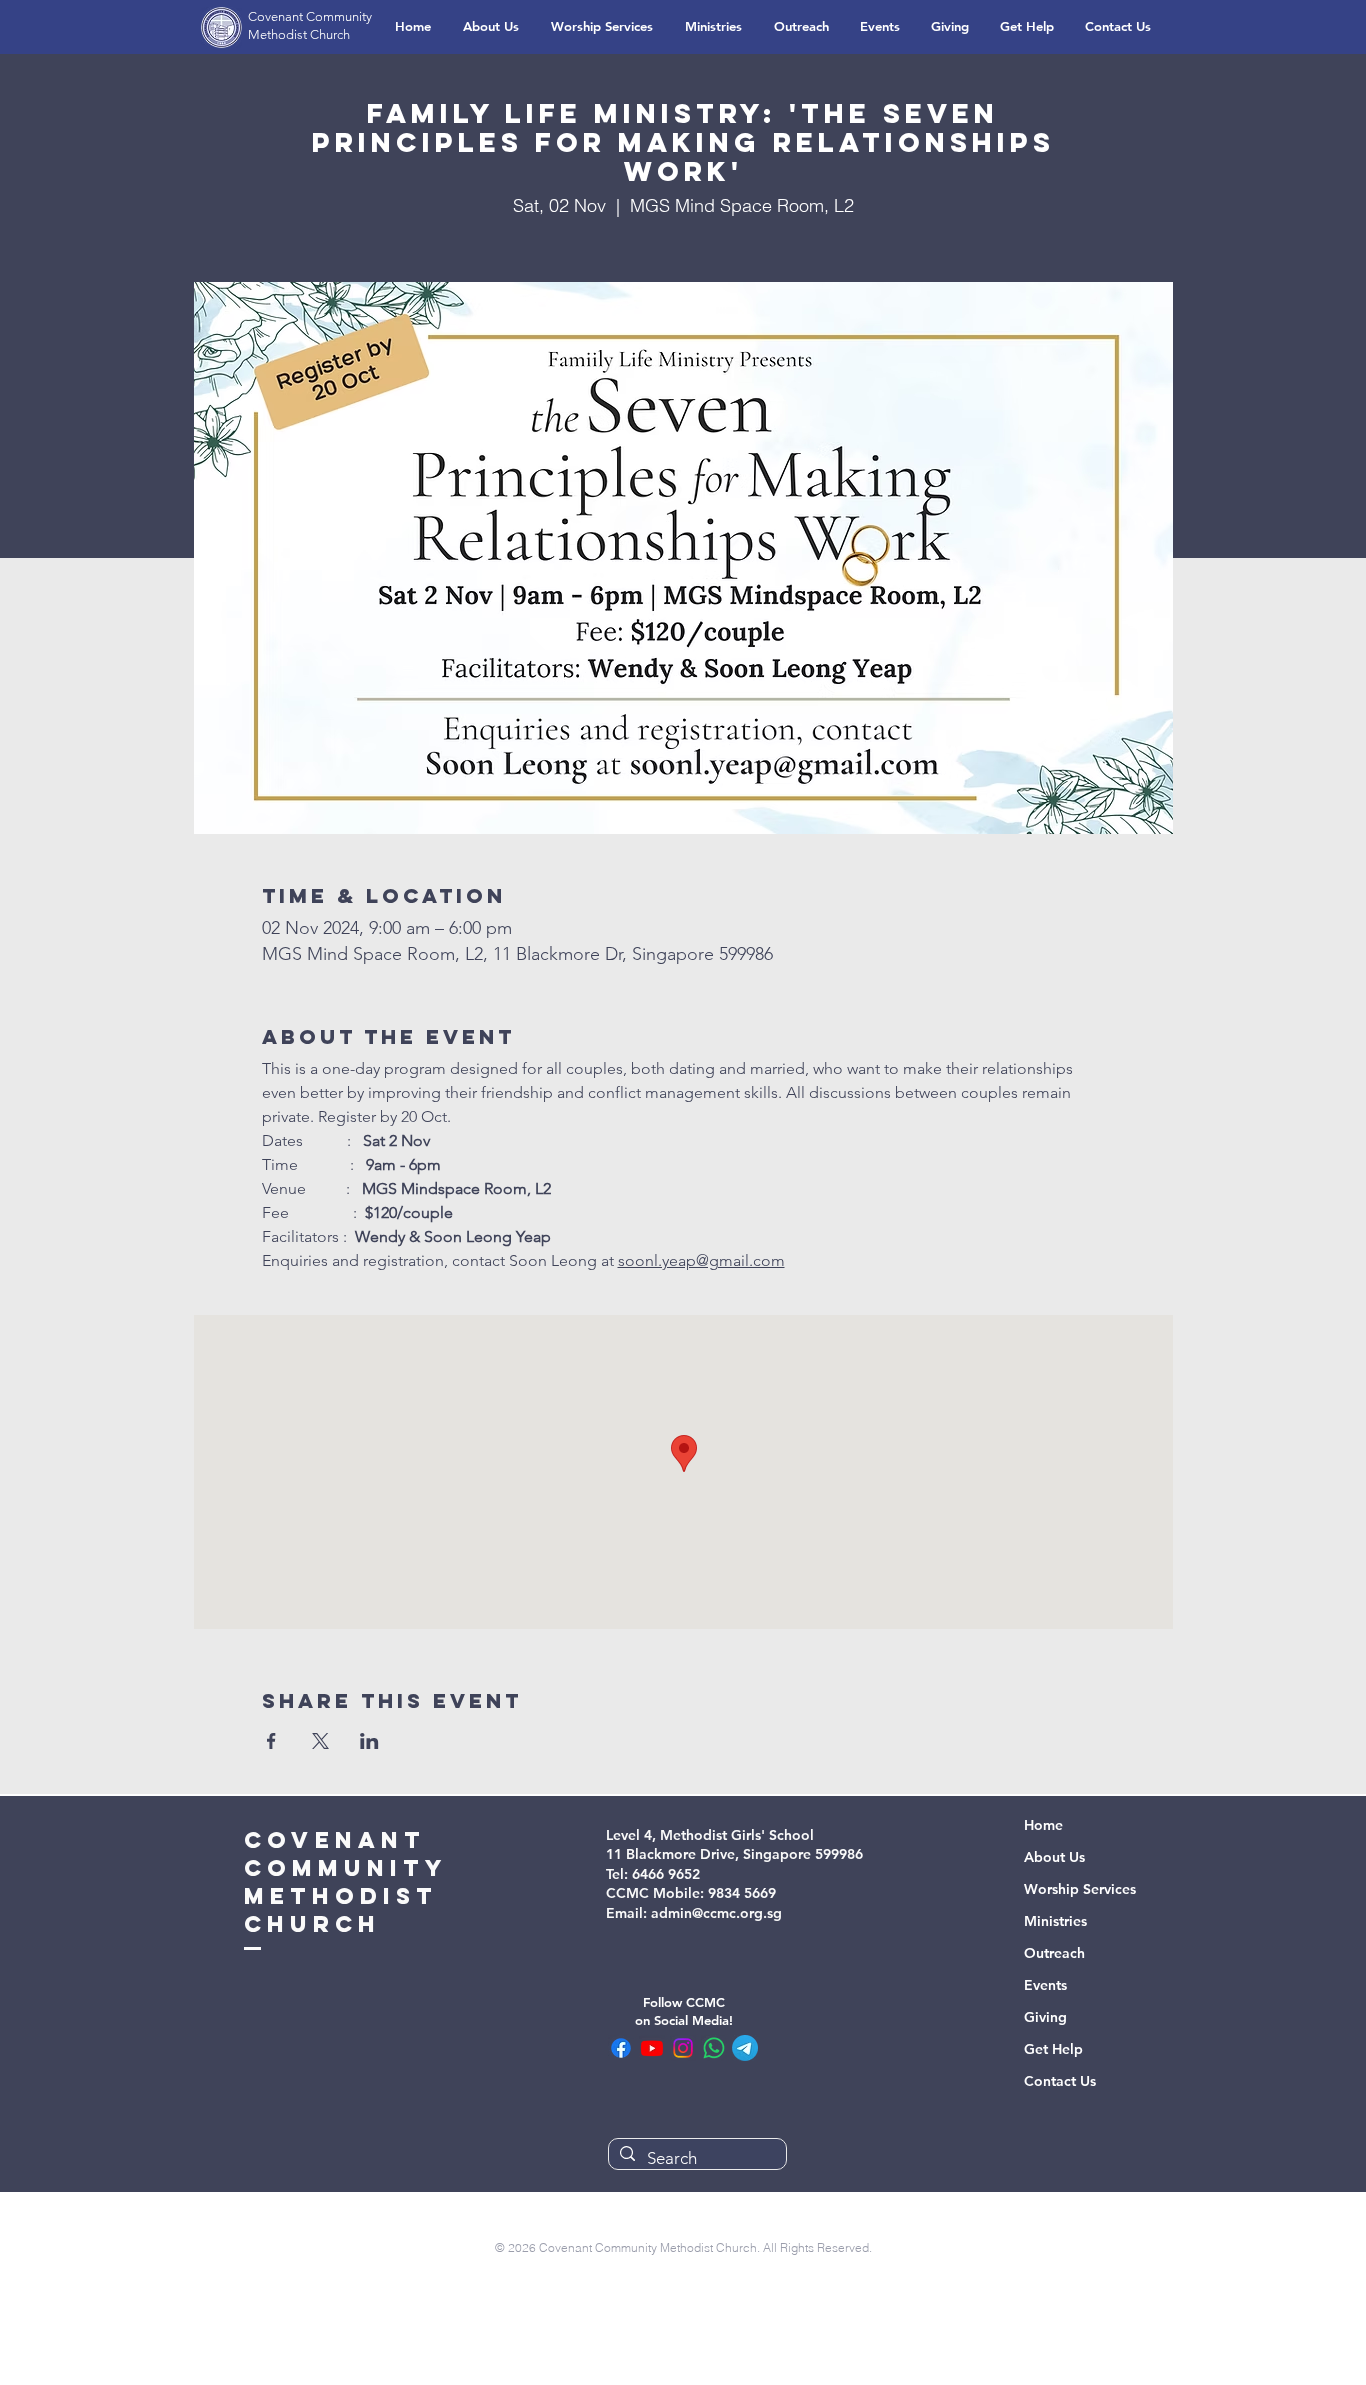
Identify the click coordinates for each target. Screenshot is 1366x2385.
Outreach (1054, 1953)
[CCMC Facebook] (621, 2048)
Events (1045, 1985)
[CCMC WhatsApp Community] (714, 2048)
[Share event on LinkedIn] (369, 1741)
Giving (1045, 2017)
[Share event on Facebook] (271, 1741)
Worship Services (1080, 1889)
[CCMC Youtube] (652, 2048)
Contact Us (1060, 2081)
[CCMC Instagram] (683, 2048)
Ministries (1055, 1921)
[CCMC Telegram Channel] (745, 2048)
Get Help (1053, 2049)
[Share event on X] (320, 1741)
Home (1043, 1825)
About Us (1054, 1857)
